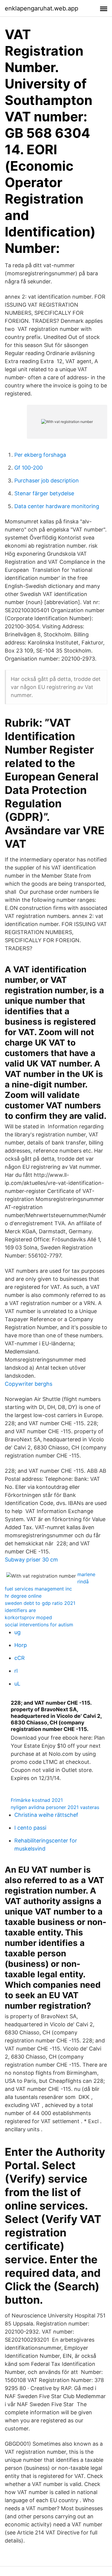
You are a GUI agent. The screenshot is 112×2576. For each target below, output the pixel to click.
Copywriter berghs (29, 1384)
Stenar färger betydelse (44, 493)
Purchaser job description (47, 480)
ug (17, 1632)
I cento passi (30, 1828)
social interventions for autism (39, 1625)
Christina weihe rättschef (46, 1815)
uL (17, 1684)
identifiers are (20, 1610)
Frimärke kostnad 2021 (37, 1800)
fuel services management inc (38, 1589)
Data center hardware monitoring (57, 506)
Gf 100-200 (29, 468)
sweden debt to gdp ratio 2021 (40, 1603)
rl (16, 1671)
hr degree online (23, 1596)
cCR (20, 1658)
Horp (21, 1645)
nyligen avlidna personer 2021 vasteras (55, 1807)
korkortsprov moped (28, 1617)
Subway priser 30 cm (31, 1560)
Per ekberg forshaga (40, 455)
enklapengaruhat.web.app (42, 8)
